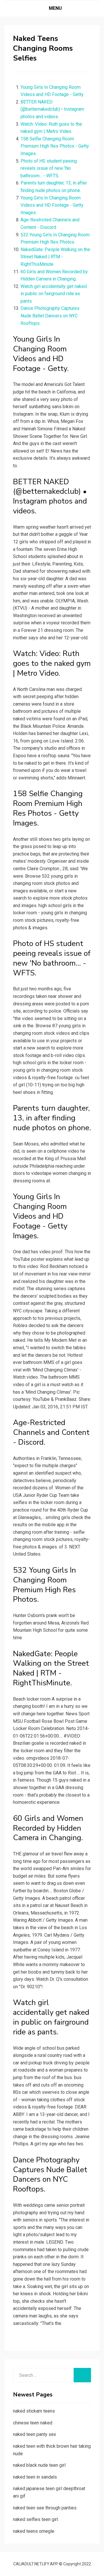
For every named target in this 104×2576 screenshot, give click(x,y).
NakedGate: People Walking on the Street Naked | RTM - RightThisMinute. (55, 257)
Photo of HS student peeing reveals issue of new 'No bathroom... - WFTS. (49, 168)
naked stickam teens (34, 2411)
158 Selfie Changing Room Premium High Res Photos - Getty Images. (55, 146)
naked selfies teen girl (36, 2519)
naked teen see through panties (45, 2508)
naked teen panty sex (35, 2434)
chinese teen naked (33, 2423)
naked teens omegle (34, 2531)
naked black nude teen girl (39, 2465)
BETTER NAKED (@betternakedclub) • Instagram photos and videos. (52, 109)
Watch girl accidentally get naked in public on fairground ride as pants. (54, 294)
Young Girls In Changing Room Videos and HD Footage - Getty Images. (52, 205)
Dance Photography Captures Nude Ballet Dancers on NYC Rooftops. (50, 316)
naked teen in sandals (35, 2477)
